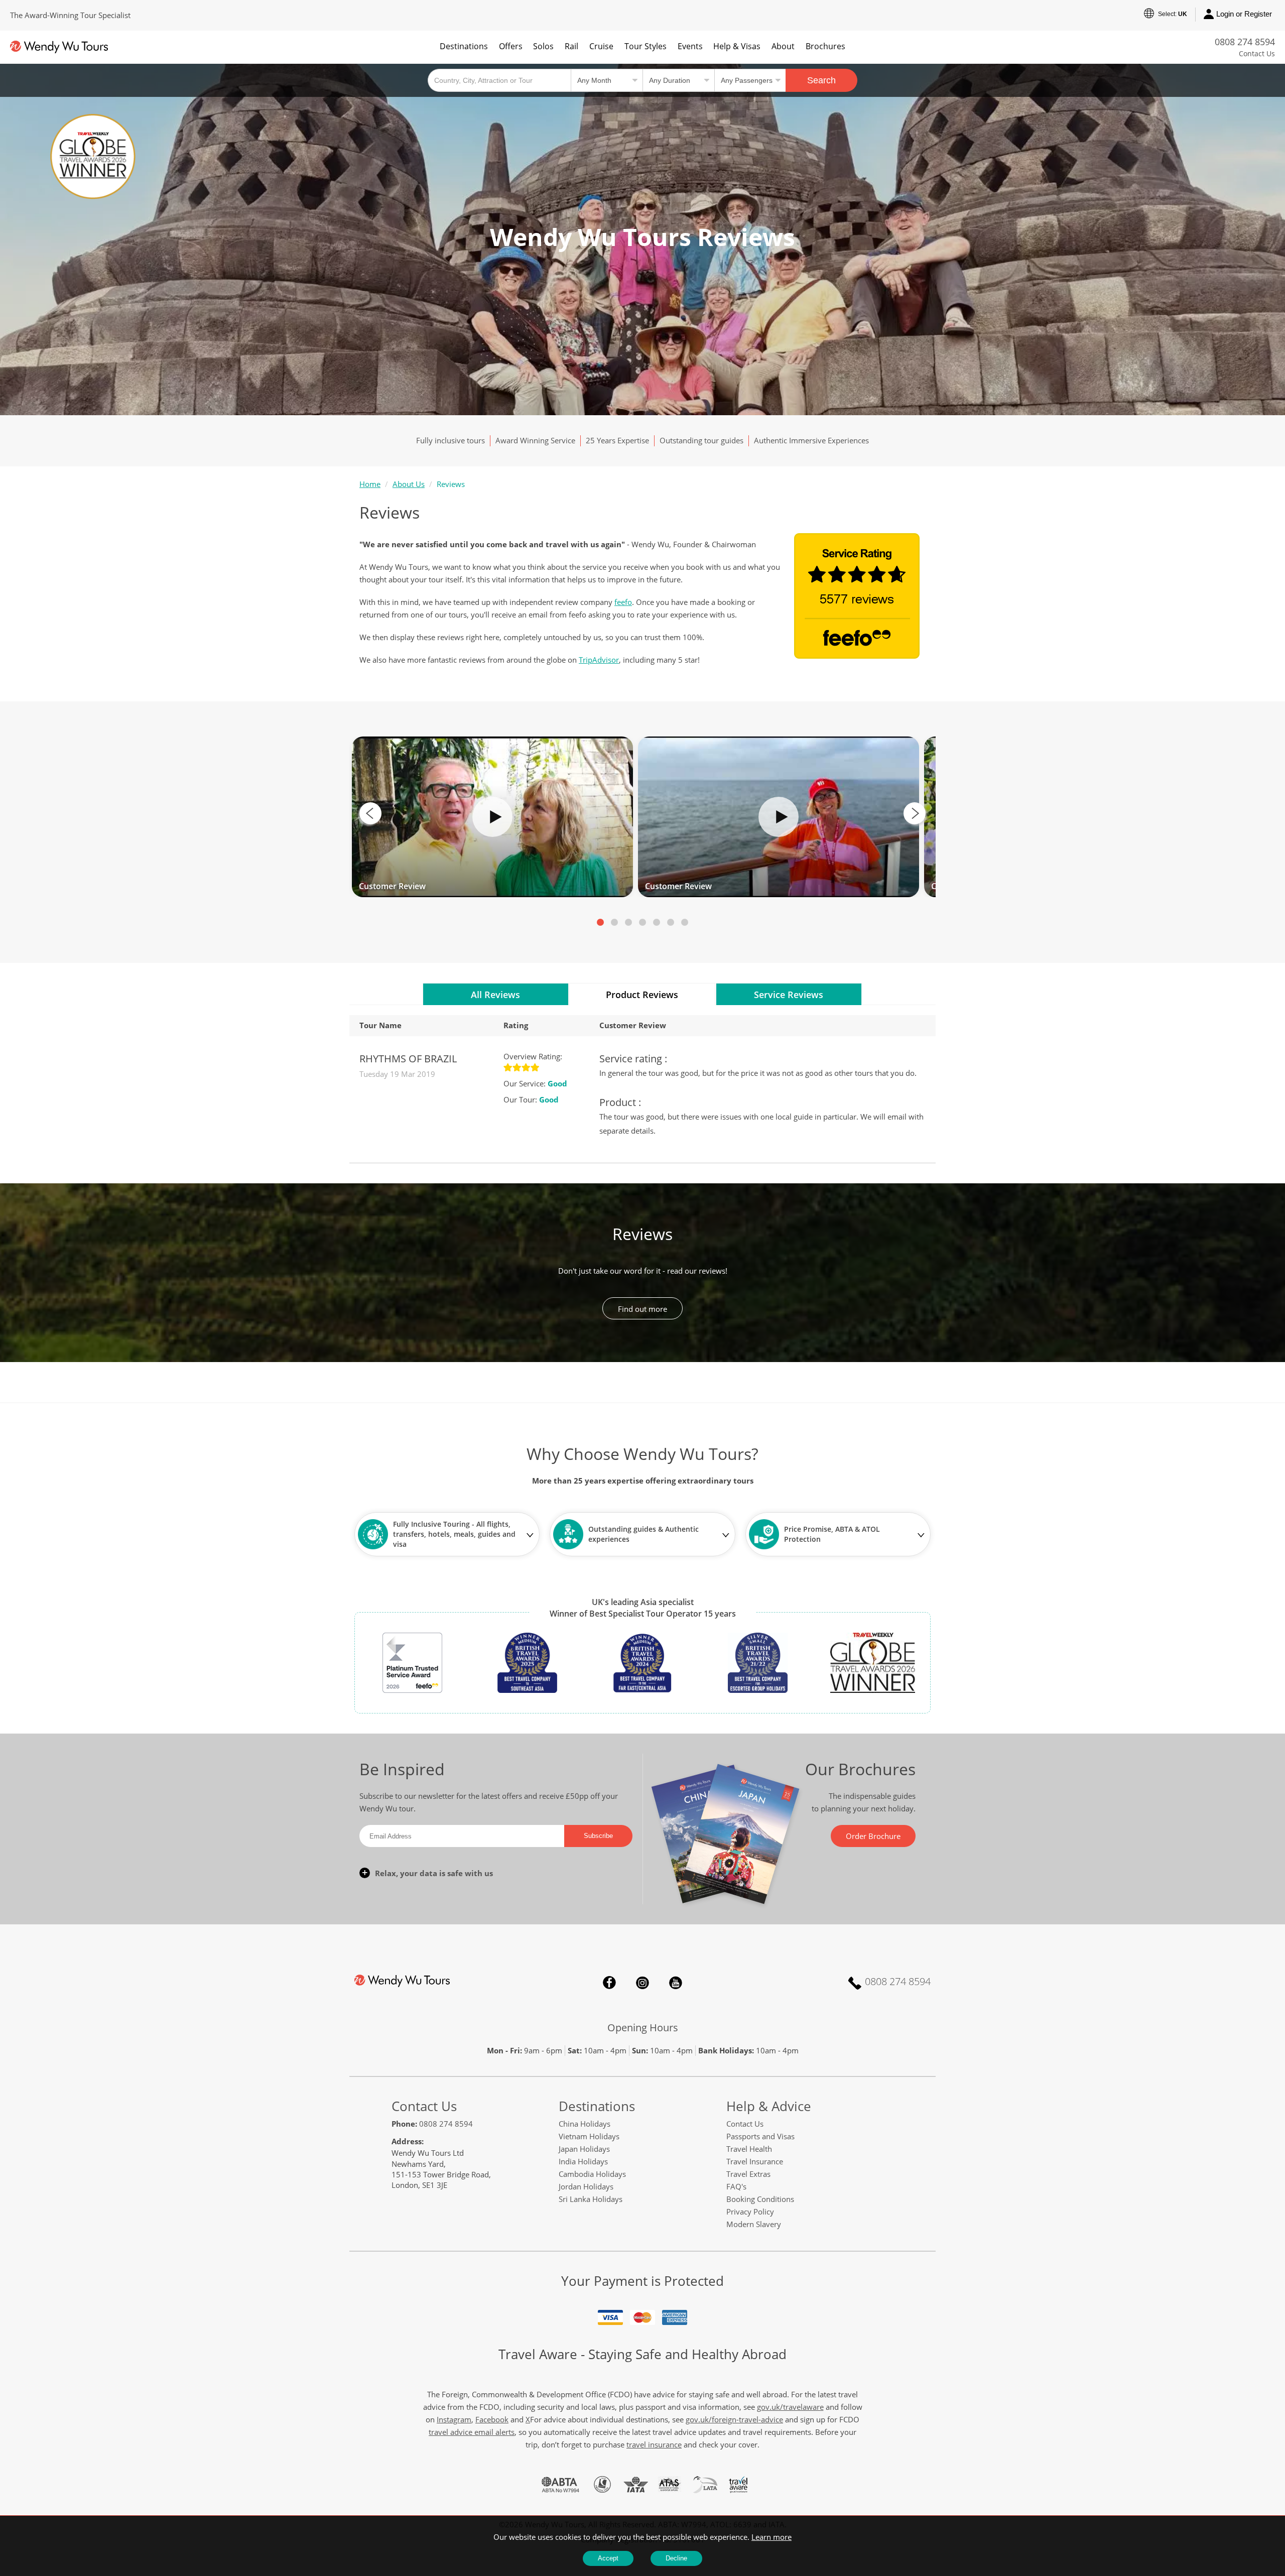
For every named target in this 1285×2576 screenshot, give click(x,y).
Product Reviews (642, 995)
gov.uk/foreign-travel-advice (734, 2419)
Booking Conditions (760, 2199)
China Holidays (585, 2124)
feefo (623, 602)
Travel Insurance (755, 2161)
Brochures (825, 46)
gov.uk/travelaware (790, 2407)
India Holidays (583, 2161)
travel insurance (654, 2444)
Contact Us (1257, 53)
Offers (511, 46)
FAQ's (736, 2186)
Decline (676, 2558)
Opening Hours (643, 2028)
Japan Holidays (584, 2149)
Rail (571, 46)
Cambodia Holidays (592, 2174)
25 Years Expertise (617, 440)
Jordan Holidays (586, 2186)
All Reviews (495, 995)
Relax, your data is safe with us (434, 1873)
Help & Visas (737, 46)
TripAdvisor (599, 660)
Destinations (464, 46)
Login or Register (1244, 14)
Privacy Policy (750, 2212)
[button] (600, 922)
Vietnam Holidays (589, 2136)
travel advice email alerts (472, 2432)
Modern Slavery (754, 2224)
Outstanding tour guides (701, 440)
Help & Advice (769, 2106)
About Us (409, 484)
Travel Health (749, 2149)
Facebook (609, 1983)
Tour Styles (646, 46)
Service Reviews (789, 995)
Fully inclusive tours (451, 440)
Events (690, 46)
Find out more (642, 1309)
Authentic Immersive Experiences (811, 440)
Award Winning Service (535, 440)
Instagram (642, 1983)
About (783, 46)
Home (370, 484)
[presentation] (370, 813)
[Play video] (492, 817)
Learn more (772, 2537)
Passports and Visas (760, 2136)
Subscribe (598, 1836)
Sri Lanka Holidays (591, 2199)
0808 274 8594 (1245, 42)
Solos (543, 46)
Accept (608, 2558)
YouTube (676, 1983)
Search (821, 80)
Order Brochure (873, 1836)
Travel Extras (748, 2174)
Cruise (601, 46)
